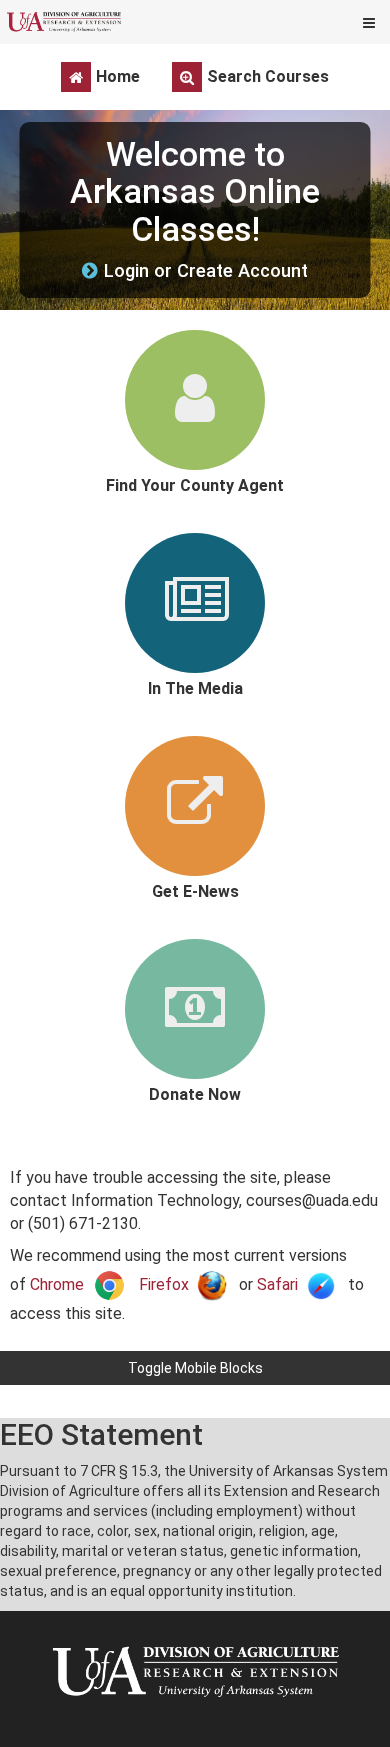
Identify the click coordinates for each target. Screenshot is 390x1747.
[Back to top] (368, 1402)
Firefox (164, 1284)
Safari (277, 1284)
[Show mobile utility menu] (369, 22)
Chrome (57, 1284)
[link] (195, 413)
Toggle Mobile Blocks (195, 1368)
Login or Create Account (206, 270)
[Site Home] (64, 22)
